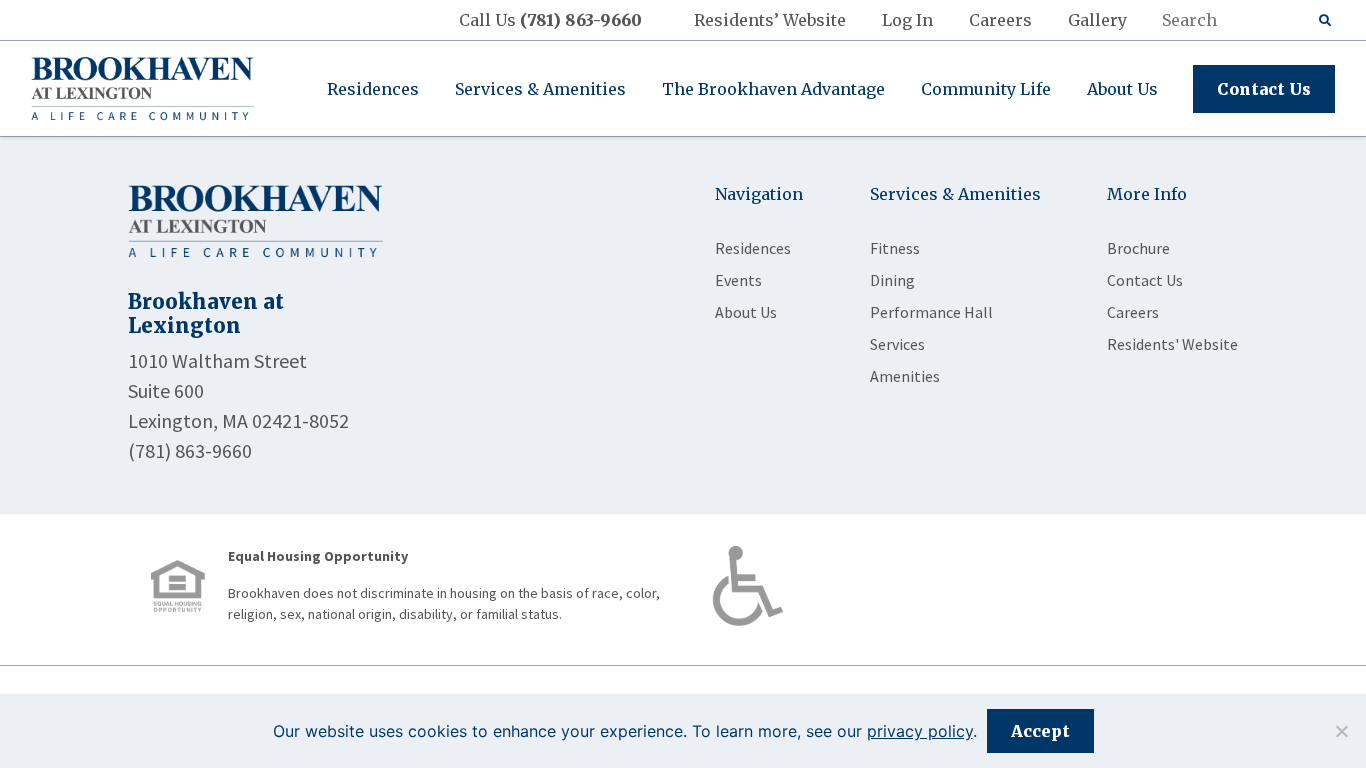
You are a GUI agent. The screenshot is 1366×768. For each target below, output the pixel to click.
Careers (1000, 20)
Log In (907, 20)
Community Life (986, 89)
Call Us (550, 20)
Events (738, 280)
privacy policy (920, 731)
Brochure (1138, 248)
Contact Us (1264, 89)
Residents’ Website (770, 20)
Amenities (905, 376)
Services (897, 344)
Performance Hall (931, 312)
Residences (373, 89)
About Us (1122, 89)
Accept (1040, 731)
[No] (1341, 731)
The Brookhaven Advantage (773, 89)
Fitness (895, 248)
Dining (892, 280)
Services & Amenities (540, 89)
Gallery (1097, 20)
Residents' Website (1172, 344)
